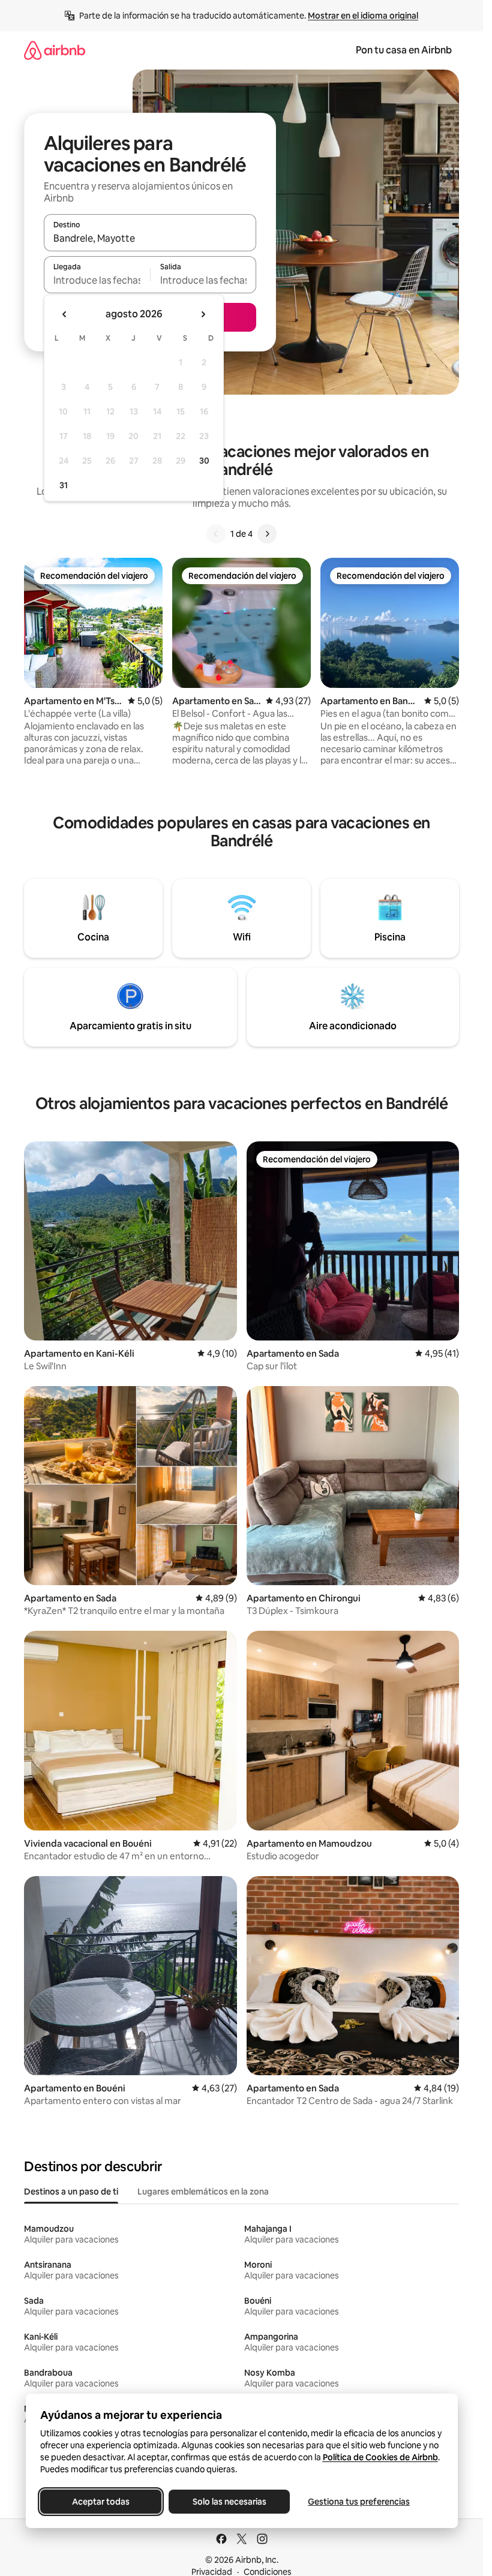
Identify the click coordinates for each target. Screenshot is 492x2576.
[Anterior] (216, 534)
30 (204, 461)
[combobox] (150, 238)
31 (64, 485)
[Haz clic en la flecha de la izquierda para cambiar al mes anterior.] (65, 314)
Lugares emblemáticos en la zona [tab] (203, 2192)
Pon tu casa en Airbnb (404, 50)
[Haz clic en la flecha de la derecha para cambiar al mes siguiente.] (203, 314)
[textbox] (97, 280)
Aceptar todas (101, 2502)
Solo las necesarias (229, 2502)
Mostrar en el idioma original (363, 16)
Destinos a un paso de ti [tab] (71, 2192)
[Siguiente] (267, 534)
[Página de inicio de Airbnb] (55, 50)
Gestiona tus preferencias (359, 2502)
